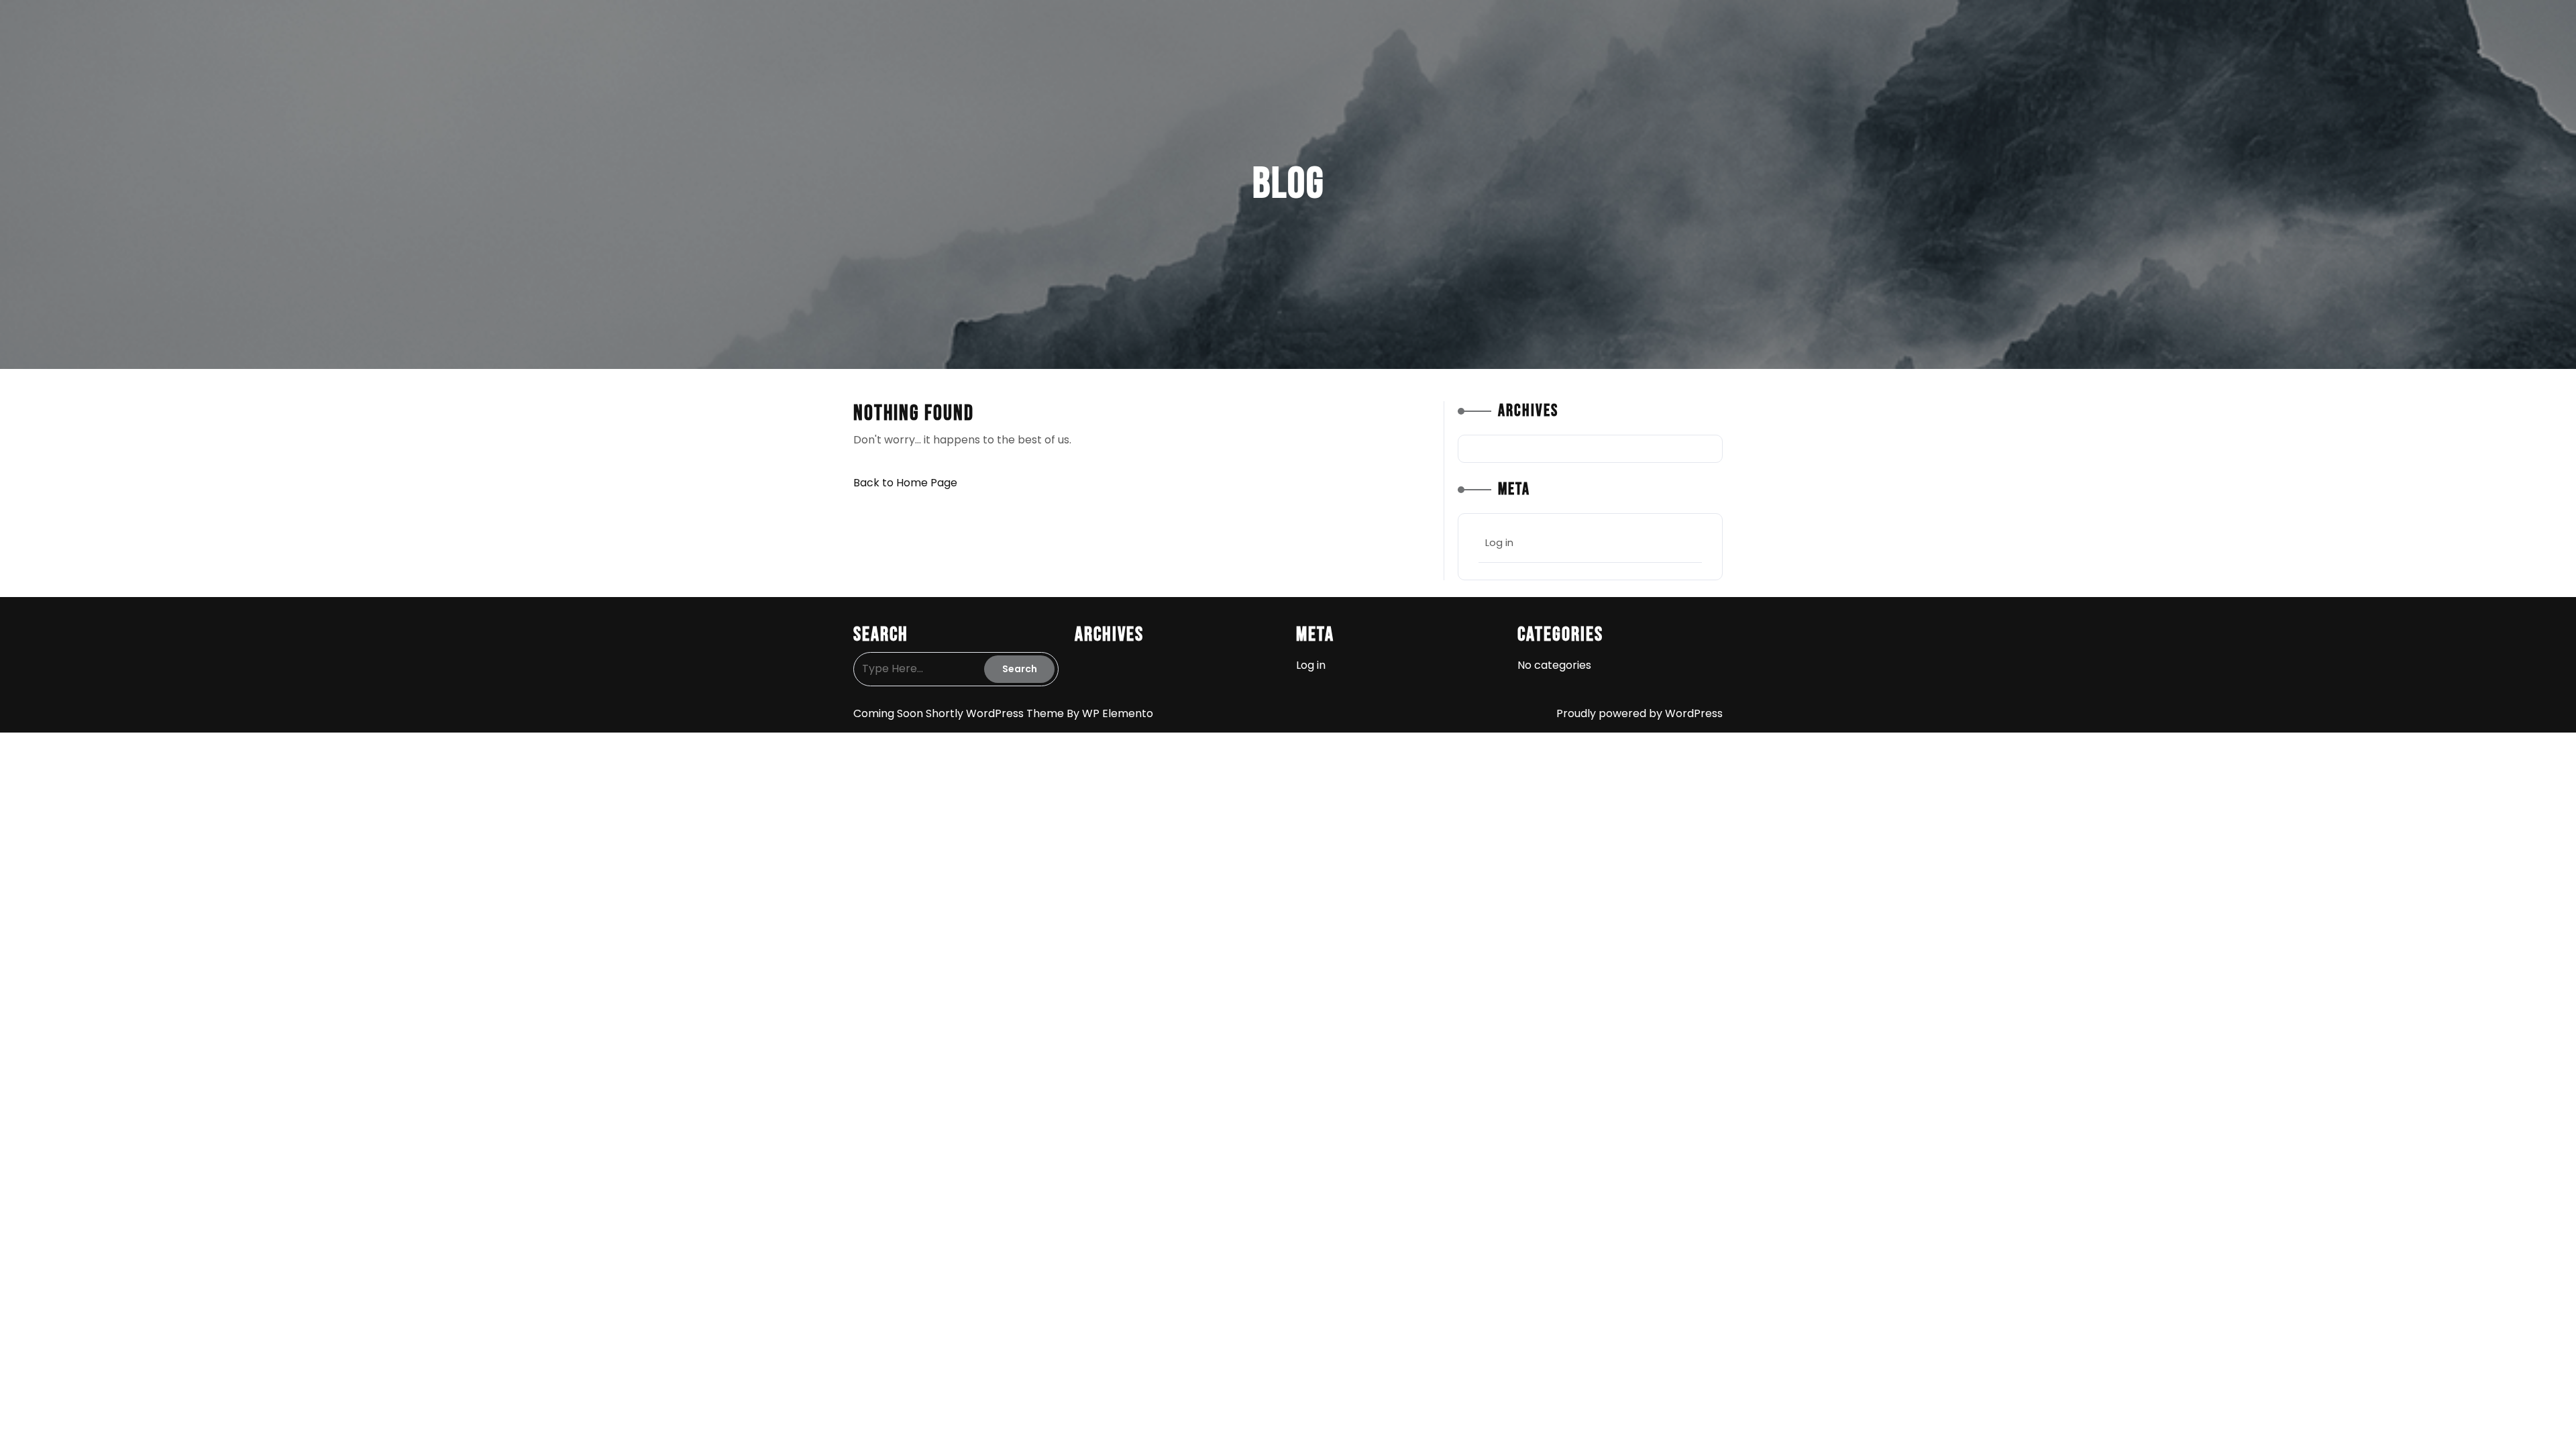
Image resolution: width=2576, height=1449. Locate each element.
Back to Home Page (905, 483)
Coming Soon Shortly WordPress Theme (960, 713)
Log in (1499, 542)
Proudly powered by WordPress (1640, 713)
